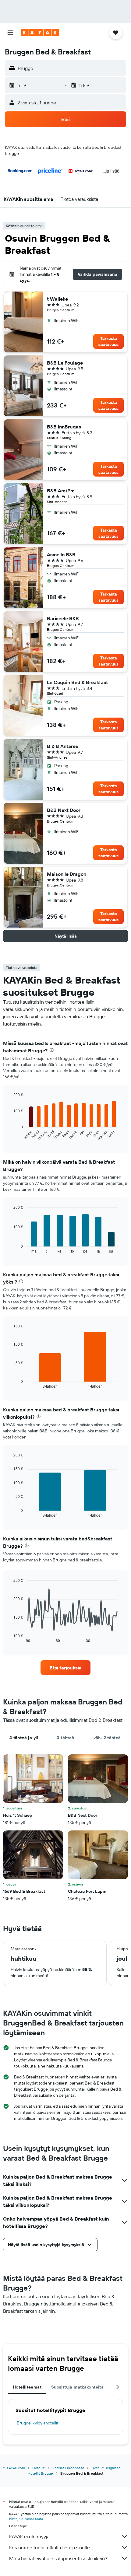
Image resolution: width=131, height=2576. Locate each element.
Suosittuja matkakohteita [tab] (77, 2387)
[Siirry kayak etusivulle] (40, 33)
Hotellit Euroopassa (68, 2468)
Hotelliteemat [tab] (27, 2387)
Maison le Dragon (67, 874)
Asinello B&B (61, 554)
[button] (10, 33)
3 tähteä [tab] (65, 1738)
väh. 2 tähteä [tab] (107, 1738)
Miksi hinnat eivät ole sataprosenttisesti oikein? (58, 2558)
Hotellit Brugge (40, 2473)
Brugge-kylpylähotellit (38, 2423)
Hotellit (38, 2468)
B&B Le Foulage (65, 363)
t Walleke (57, 299)
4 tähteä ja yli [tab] (24, 1738)
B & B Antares (62, 746)
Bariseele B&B (63, 618)
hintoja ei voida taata (26, 2519)
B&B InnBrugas (64, 427)
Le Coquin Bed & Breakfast (77, 682)
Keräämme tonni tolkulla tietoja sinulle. (50, 2547)
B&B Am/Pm (61, 491)
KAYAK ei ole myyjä (29, 2536)
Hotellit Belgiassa (106, 2468)
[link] (65, 1668)
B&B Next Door (64, 810)
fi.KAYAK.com (14, 2468)
